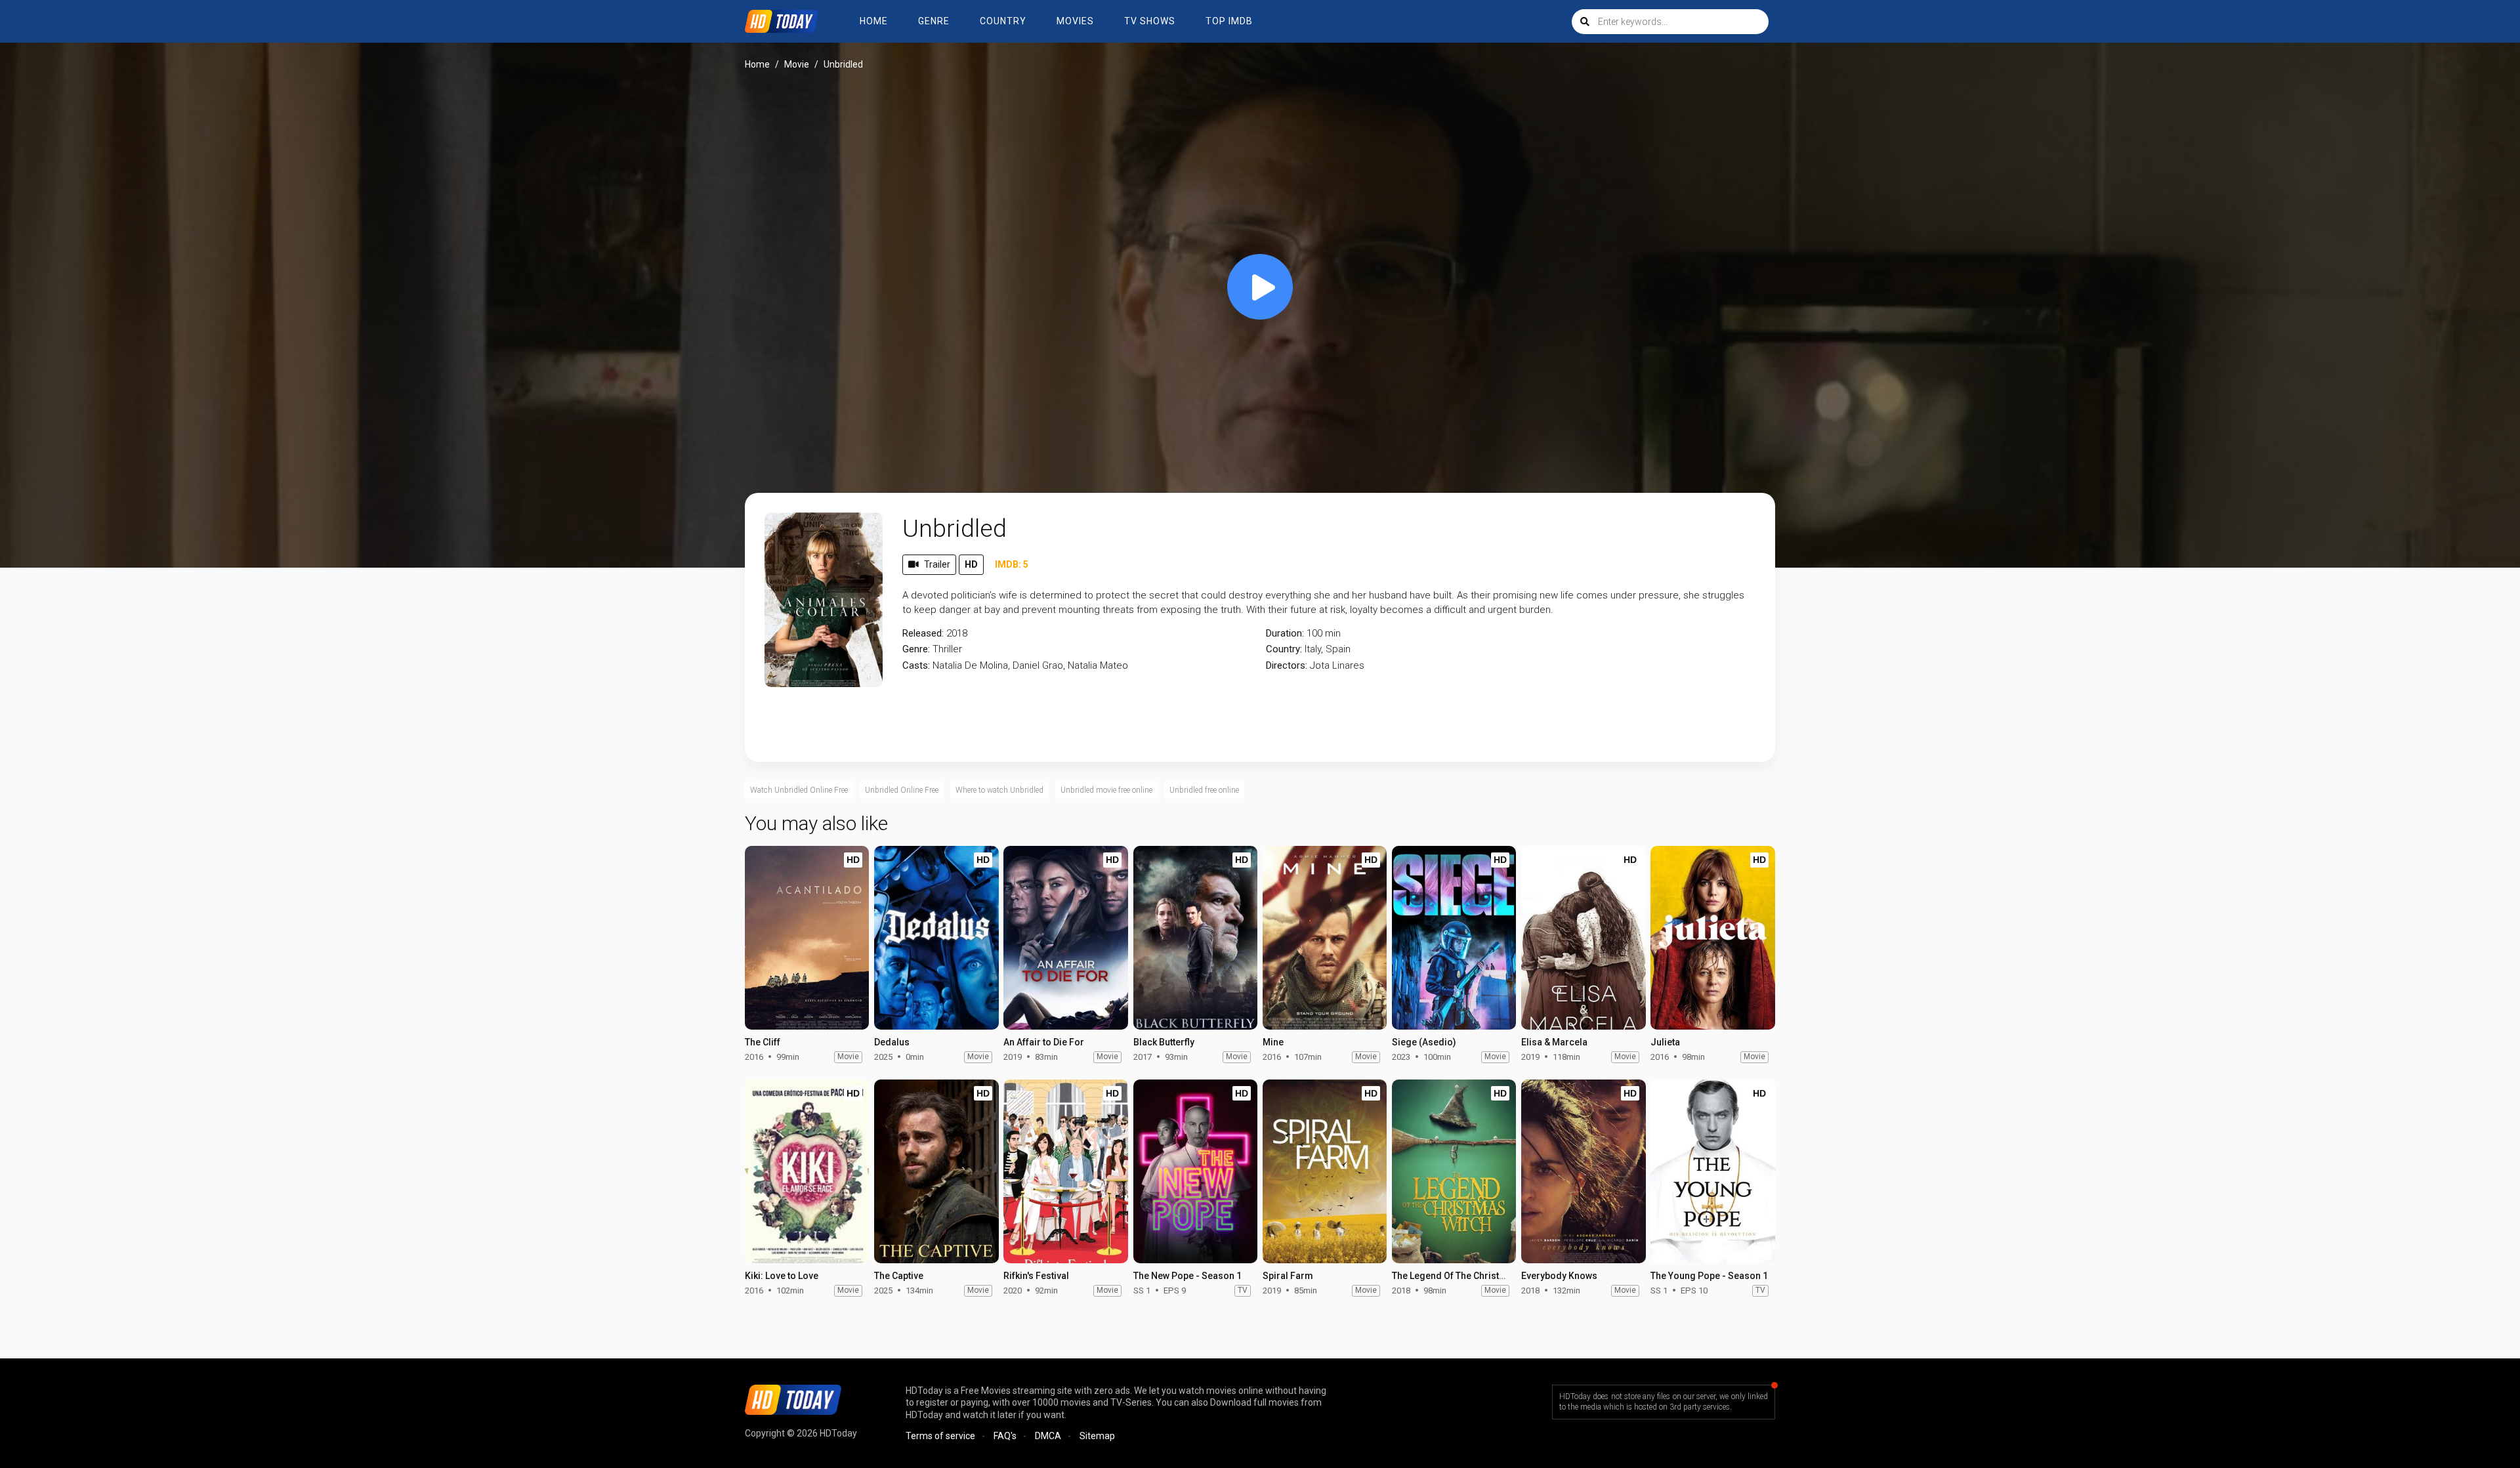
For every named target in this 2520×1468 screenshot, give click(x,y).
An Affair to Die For (1044, 1042)
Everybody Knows (1559, 1276)
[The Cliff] (807, 938)
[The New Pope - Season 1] (1195, 1171)
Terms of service (940, 1436)
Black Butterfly (1164, 1042)
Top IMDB (1229, 21)
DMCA (1048, 1436)
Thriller (947, 649)
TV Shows (1150, 21)
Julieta (1665, 1042)
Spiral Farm (1288, 1276)
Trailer (937, 564)
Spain (1338, 649)
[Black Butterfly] (1195, 938)
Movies (1075, 21)
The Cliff (763, 1042)
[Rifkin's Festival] (1065, 1171)
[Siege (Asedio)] (1454, 938)
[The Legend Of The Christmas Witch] (1454, 1171)
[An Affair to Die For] (1065, 938)
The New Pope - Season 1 (1187, 1276)
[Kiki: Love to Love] (807, 1171)
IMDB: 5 (1012, 564)
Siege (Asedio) (1424, 1042)
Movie (797, 64)
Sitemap (1097, 1436)
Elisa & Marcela (1554, 1042)
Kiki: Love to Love (782, 1276)
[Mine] (1325, 938)
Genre (934, 21)
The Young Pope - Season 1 (1709, 1276)
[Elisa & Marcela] (1583, 938)
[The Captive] (936, 1171)
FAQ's (1005, 1436)
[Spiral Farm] (1325, 1171)
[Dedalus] (936, 938)
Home (874, 21)
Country (1003, 21)
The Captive (899, 1276)
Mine (1273, 1042)
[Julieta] (1712, 938)
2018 (957, 633)
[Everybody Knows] (1583, 1171)
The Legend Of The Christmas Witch (1468, 1276)
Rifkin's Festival (1036, 1276)
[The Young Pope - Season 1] (1712, 1171)
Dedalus (892, 1042)
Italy (1313, 649)
